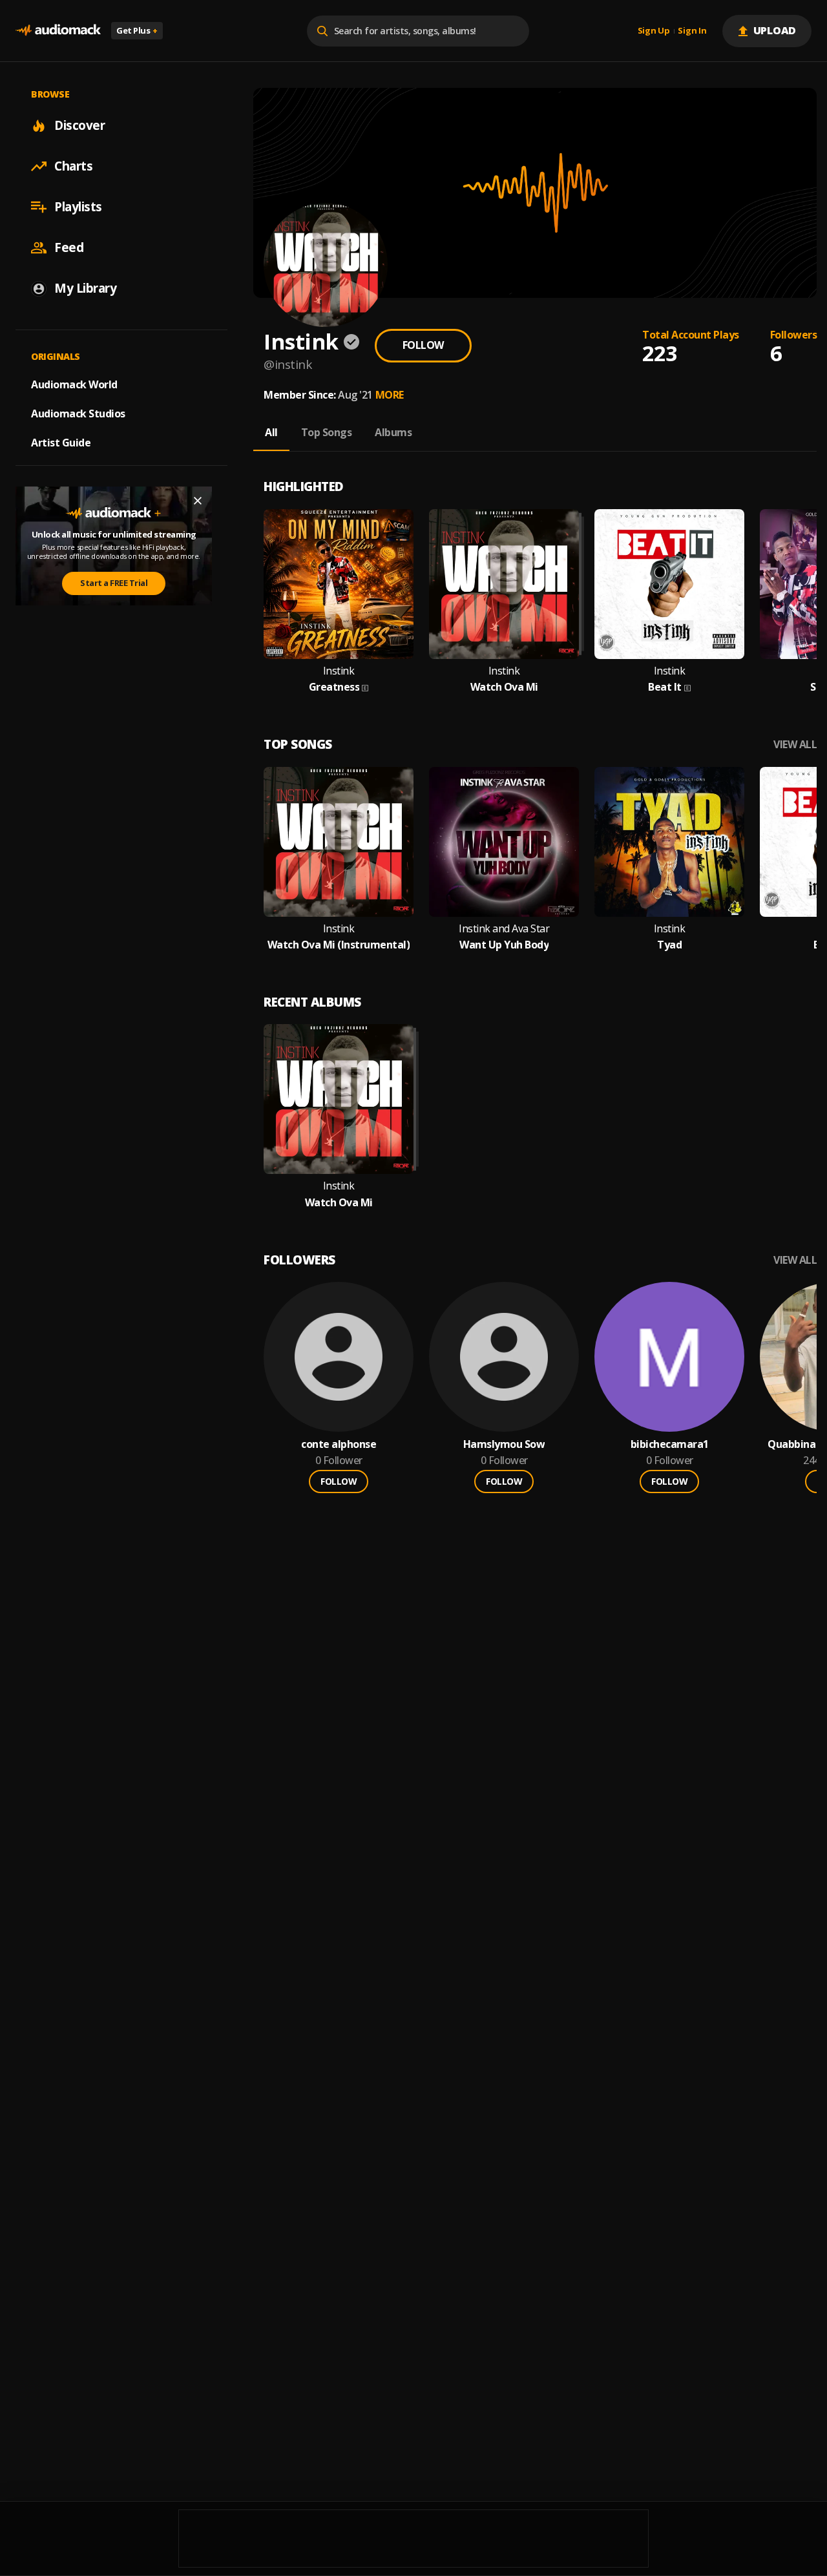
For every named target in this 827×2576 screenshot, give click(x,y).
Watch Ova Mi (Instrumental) (339, 945)
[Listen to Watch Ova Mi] (504, 584)
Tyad (669, 945)
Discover (79, 125)
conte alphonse (339, 1444)
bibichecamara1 (670, 1444)
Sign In (692, 31)
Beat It (665, 687)
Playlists (78, 207)
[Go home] (58, 31)
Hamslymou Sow (504, 1444)
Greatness (334, 687)
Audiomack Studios (78, 414)
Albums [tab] (393, 432)
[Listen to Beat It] (669, 584)
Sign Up (654, 31)
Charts (73, 166)
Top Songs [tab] (327, 432)
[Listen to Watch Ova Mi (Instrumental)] (339, 842)
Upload (775, 30)
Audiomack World (74, 384)
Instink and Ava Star (504, 929)
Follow (423, 345)
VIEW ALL (795, 745)
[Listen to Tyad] (669, 842)
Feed (69, 247)
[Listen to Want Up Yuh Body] (504, 842)
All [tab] (271, 432)
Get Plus (137, 30)
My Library (85, 288)
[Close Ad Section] (198, 501)
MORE (390, 395)
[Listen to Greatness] (339, 584)
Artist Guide (61, 443)
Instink (339, 671)
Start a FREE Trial (114, 583)
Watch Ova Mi (504, 687)
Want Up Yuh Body (504, 945)
